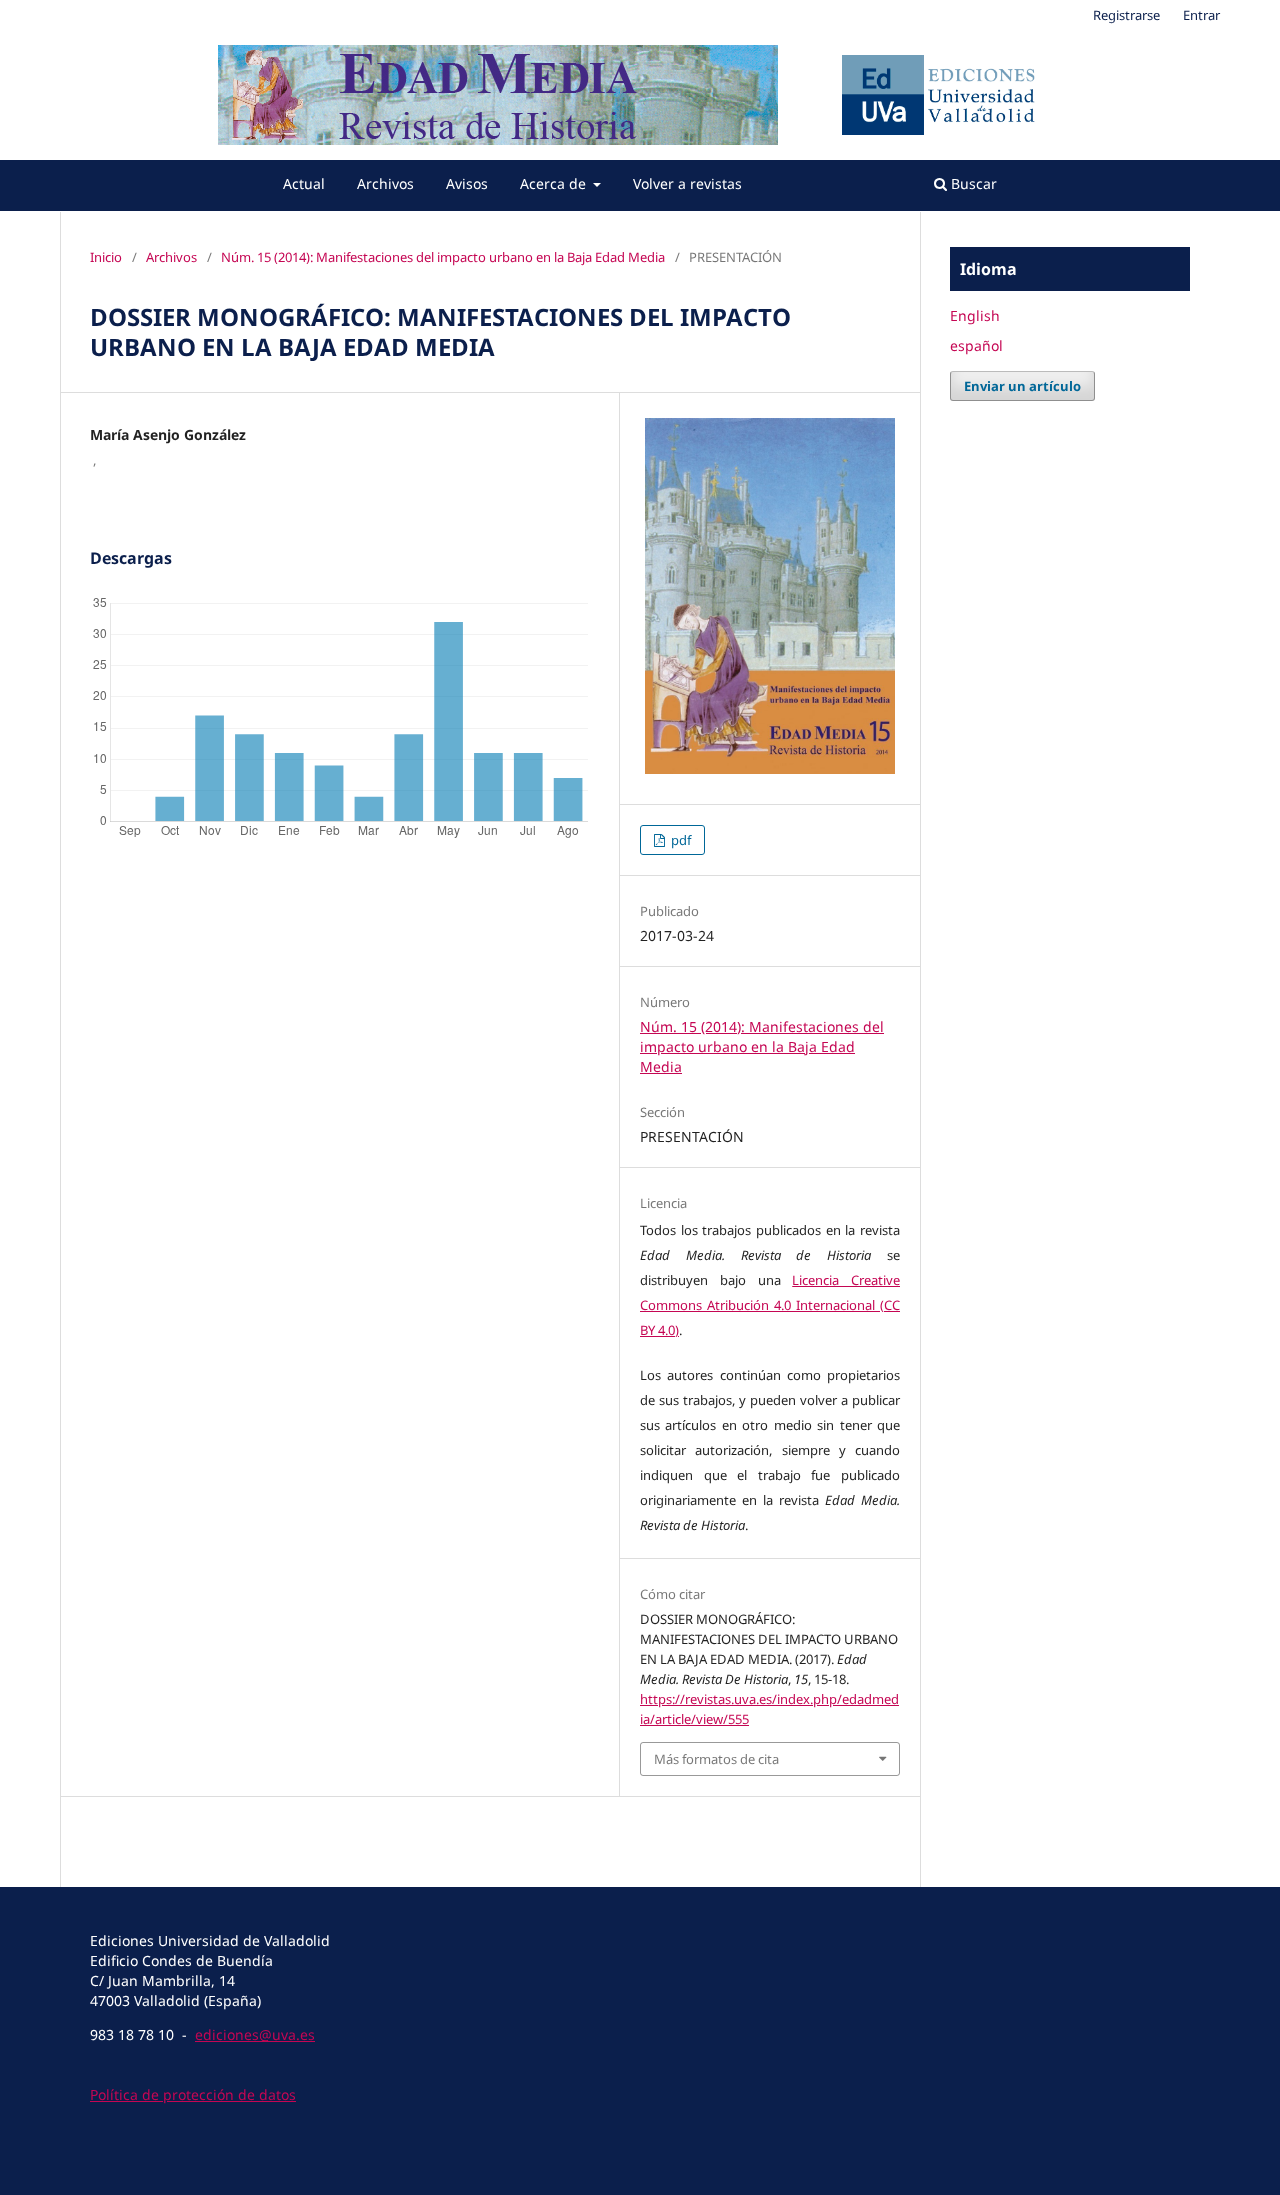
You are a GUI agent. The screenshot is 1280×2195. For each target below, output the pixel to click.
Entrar (1201, 15)
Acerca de (555, 183)
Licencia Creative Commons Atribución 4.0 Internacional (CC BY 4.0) (770, 1305)
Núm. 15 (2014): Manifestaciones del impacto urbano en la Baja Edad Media (443, 257)
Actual (304, 183)
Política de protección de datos (193, 2094)
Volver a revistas (687, 183)
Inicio (106, 257)
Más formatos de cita (716, 1759)
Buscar (972, 183)
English (975, 315)
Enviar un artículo (1022, 386)
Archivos (385, 183)
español (976, 345)
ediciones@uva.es (255, 2034)
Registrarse (1126, 15)
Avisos (467, 183)
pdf (679, 840)
